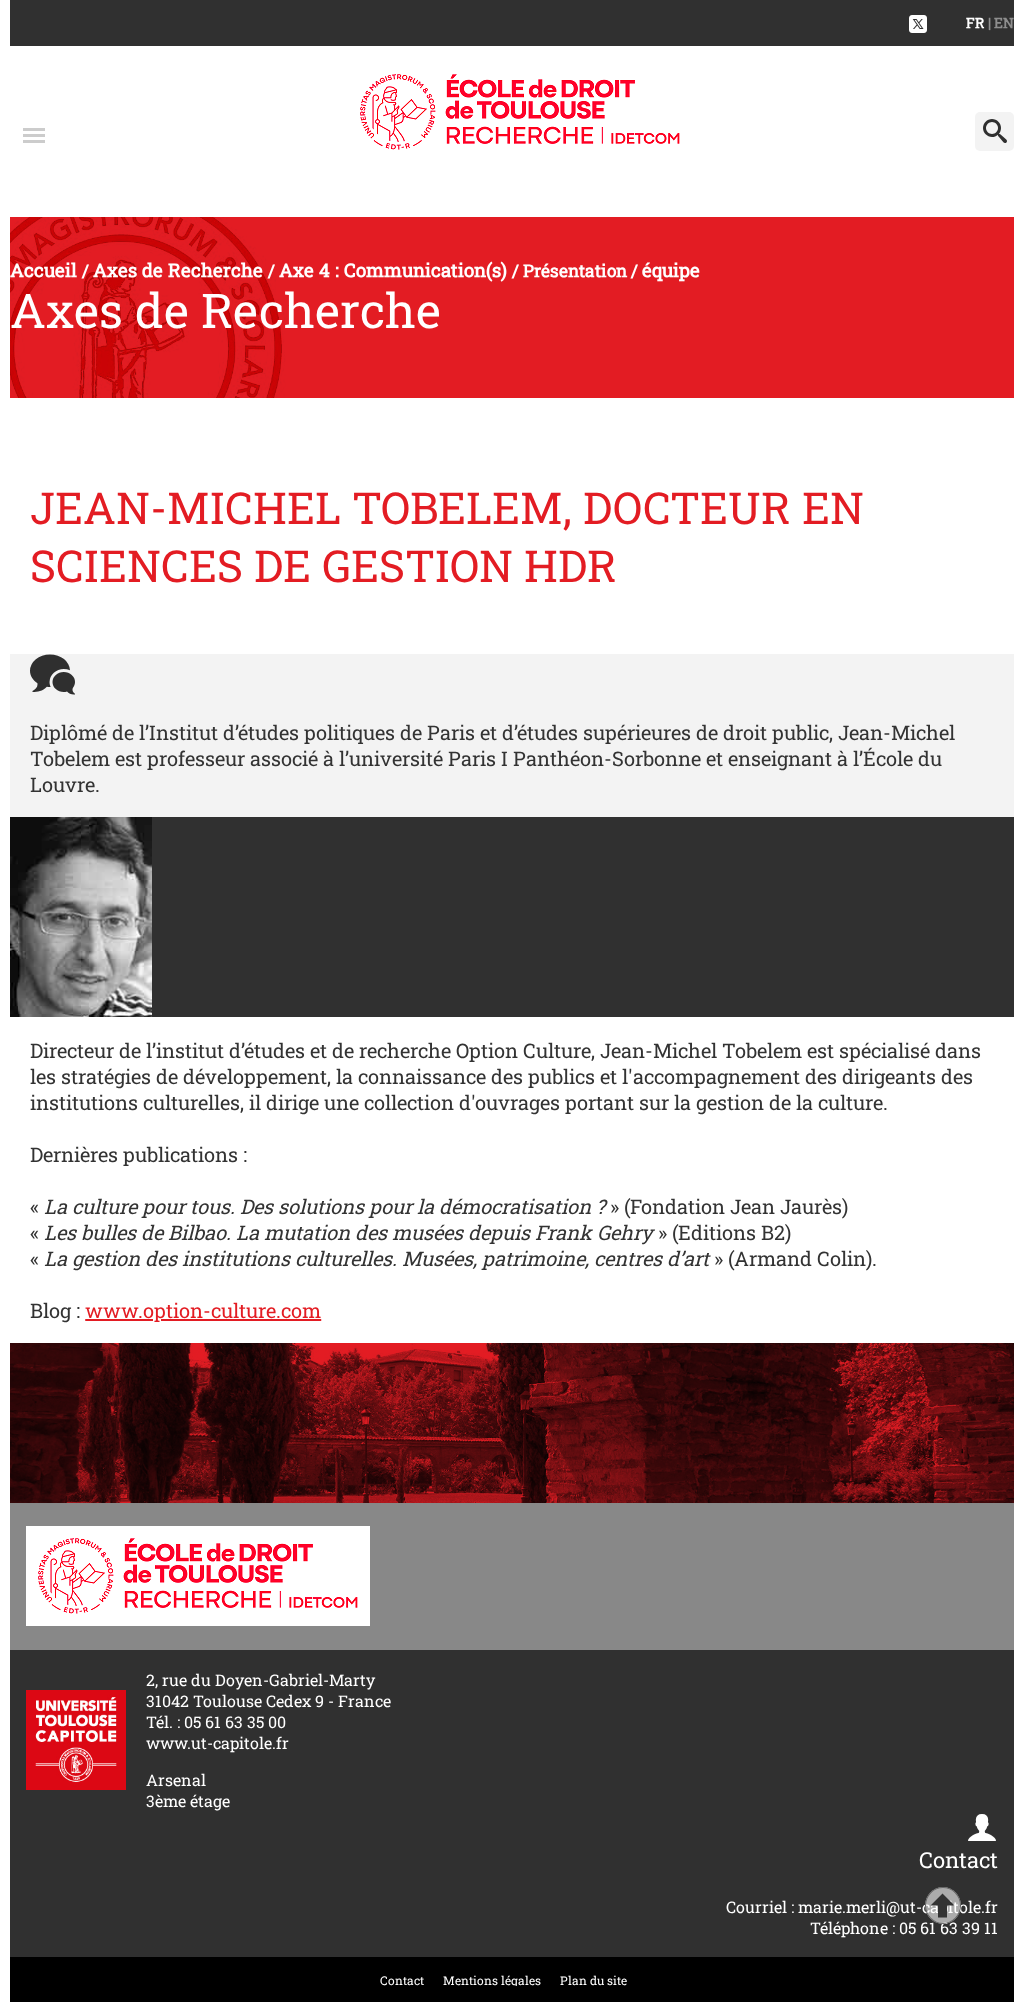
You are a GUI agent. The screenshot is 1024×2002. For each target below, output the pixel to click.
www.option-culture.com (203, 1310)
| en (1001, 22)
